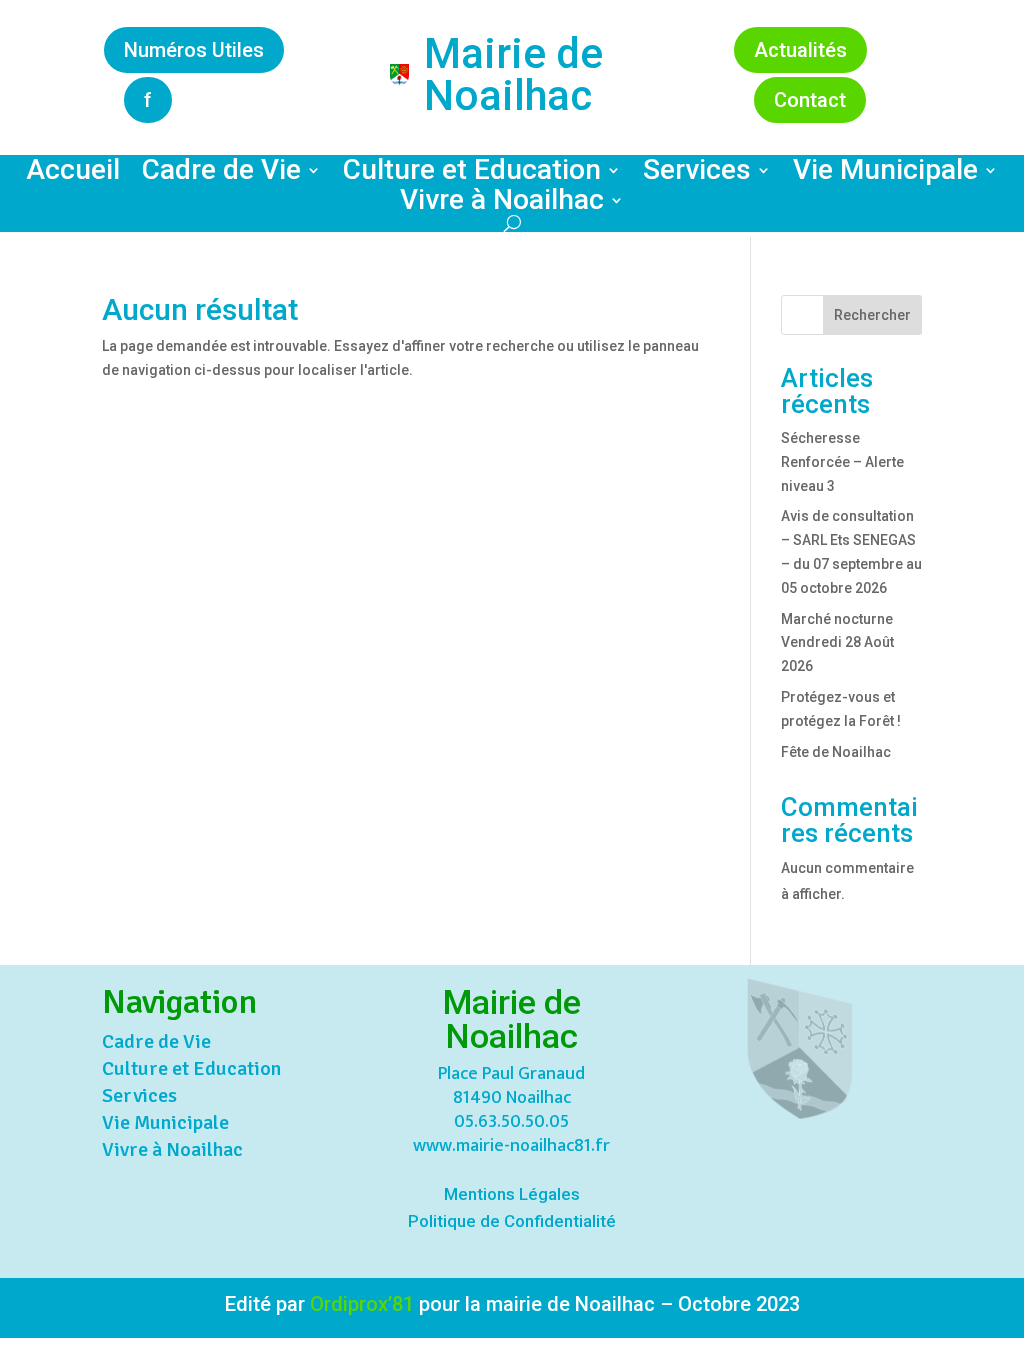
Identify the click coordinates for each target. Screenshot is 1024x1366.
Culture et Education (472, 174)
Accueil (73, 174)
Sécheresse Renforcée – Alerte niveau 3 (842, 462)
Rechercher (872, 315)
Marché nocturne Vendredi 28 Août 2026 (837, 643)
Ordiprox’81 (362, 1304)
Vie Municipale (885, 174)
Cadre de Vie (221, 174)
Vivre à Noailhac (502, 204)
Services (697, 174)
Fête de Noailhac (836, 752)
